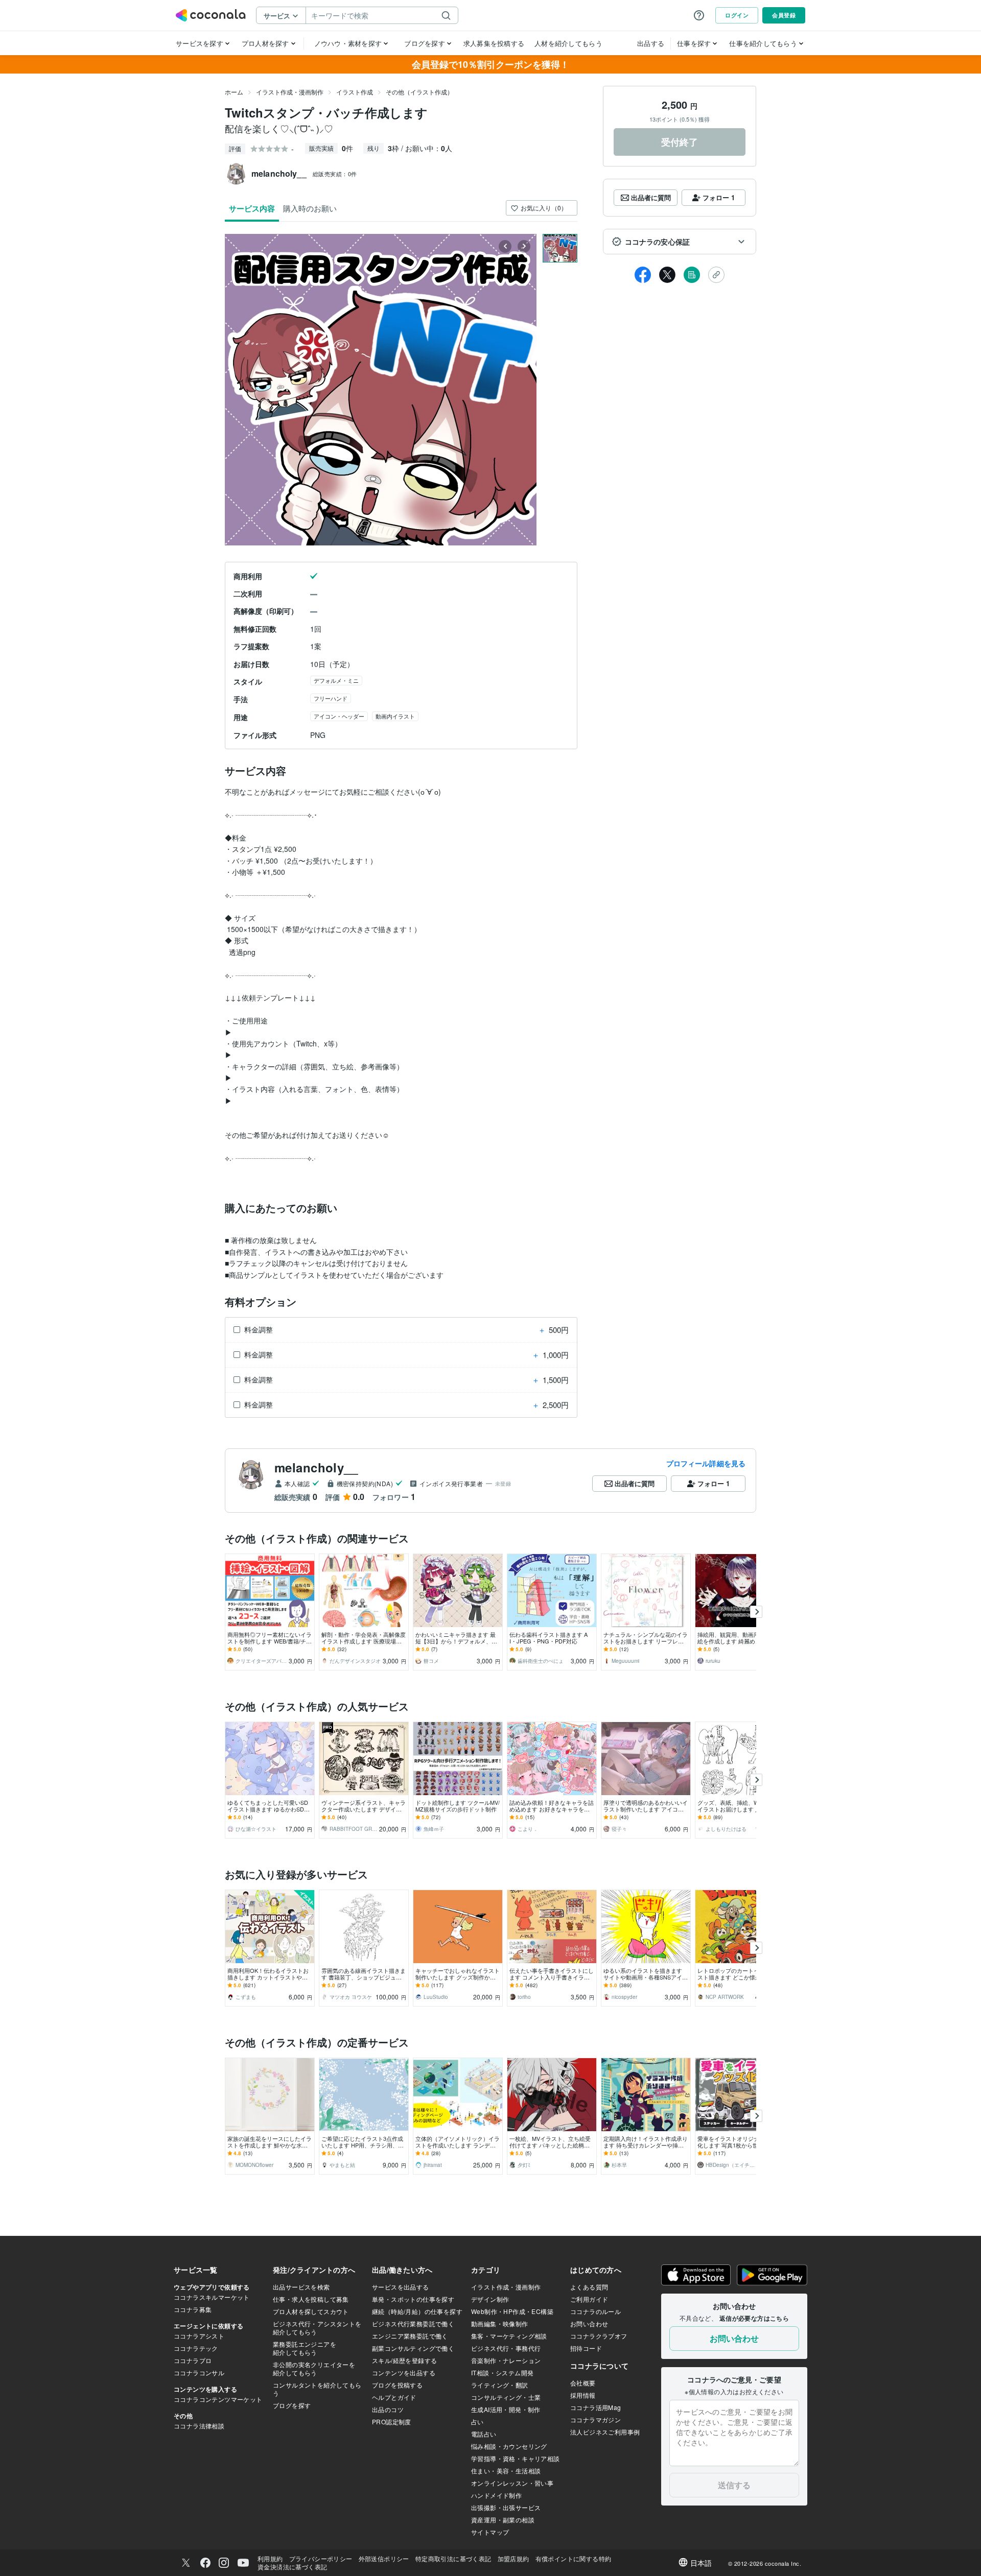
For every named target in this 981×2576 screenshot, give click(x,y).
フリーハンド (331, 698)
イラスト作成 (355, 92)
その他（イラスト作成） (419, 92)
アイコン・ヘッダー (339, 716)
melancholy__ (316, 1467)
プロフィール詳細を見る (706, 1463)
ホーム (234, 92)
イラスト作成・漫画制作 (290, 92)
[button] (680, 242)
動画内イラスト (395, 716)
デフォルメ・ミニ (336, 680)
